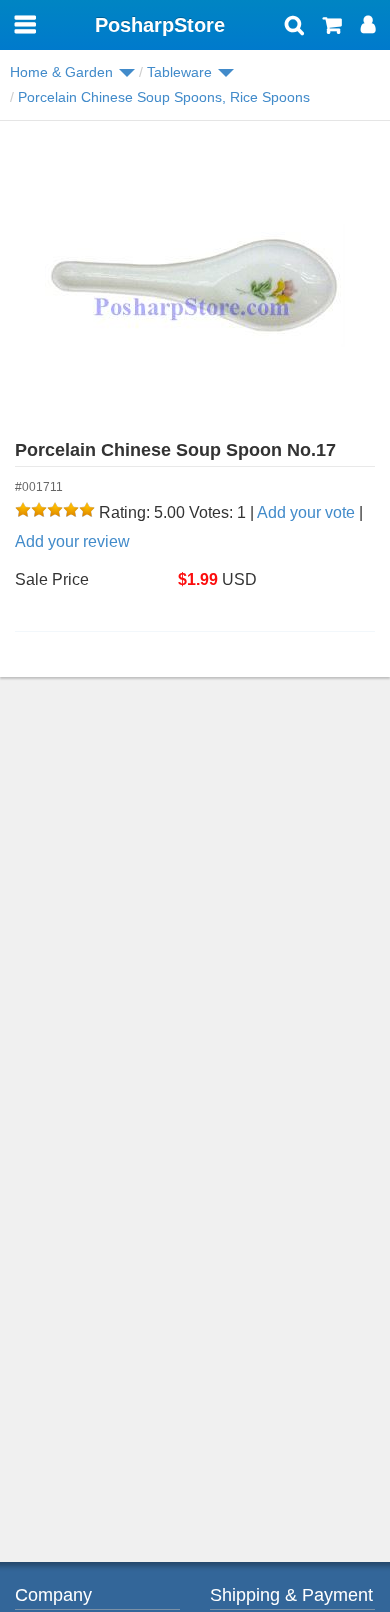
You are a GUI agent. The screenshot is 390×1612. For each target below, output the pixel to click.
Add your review (72, 541)
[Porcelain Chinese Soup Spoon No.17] (195, 286)
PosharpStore (160, 25)
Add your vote (306, 512)
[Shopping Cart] (332, 27)
